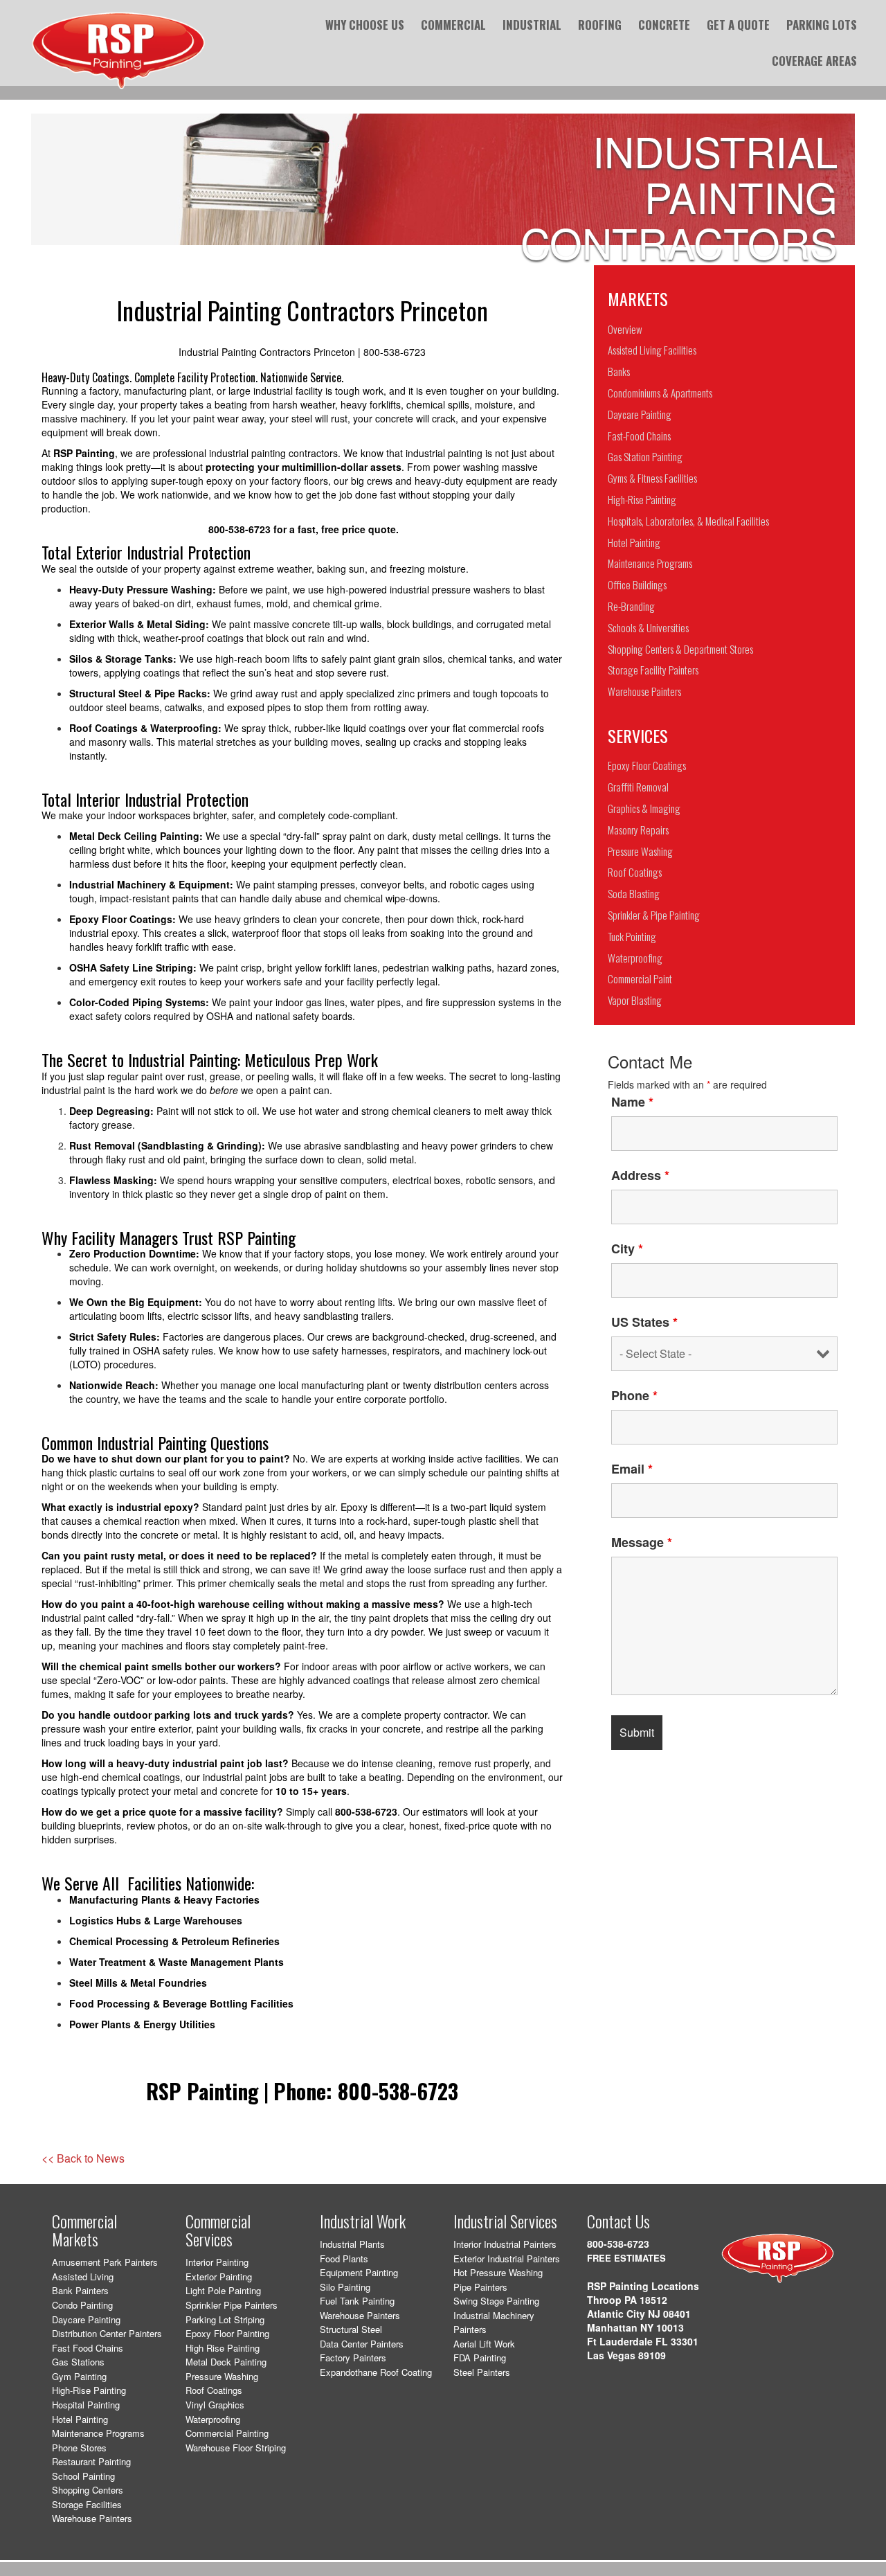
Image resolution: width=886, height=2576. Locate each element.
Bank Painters (80, 2290)
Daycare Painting (86, 2319)
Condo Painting (82, 2305)
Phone (634, 1395)
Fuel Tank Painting (357, 2301)
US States (644, 1322)
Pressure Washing (222, 2376)
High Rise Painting (223, 2348)
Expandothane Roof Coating (376, 2372)
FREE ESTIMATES (626, 2258)
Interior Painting (217, 2262)
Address (640, 1175)
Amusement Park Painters (105, 2262)
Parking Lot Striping (225, 2319)
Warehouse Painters (92, 2518)
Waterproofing (213, 2419)
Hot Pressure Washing (498, 2272)
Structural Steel (351, 2329)
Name (632, 1102)
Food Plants (344, 2259)
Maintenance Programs (98, 2433)
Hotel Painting (80, 2419)
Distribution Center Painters (107, 2333)
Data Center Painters (362, 2344)
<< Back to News (83, 2158)
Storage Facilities (87, 2504)
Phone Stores (79, 2448)
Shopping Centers (88, 2490)
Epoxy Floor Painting (227, 2333)
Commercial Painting (227, 2433)
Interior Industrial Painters (505, 2244)
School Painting (83, 2476)
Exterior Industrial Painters (507, 2259)
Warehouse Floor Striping (236, 2448)
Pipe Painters (480, 2287)
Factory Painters (353, 2358)
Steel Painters (482, 2372)
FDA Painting (480, 2358)
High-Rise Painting (89, 2390)
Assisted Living (83, 2277)
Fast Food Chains (88, 2348)
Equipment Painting (359, 2272)
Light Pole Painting (223, 2290)
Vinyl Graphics (215, 2405)
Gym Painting (79, 2376)
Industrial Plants (352, 2244)
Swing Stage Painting (496, 2301)
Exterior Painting (219, 2277)
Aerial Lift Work (484, 2344)
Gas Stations (78, 2362)
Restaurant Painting (91, 2461)
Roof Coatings (214, 2390)
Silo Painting (345, 2287)
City (627, 1249)
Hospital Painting (86, 2405)
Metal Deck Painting (226, 2362)
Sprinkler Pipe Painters (232, 2305)
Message (642, 1542)
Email (632, 1469)
